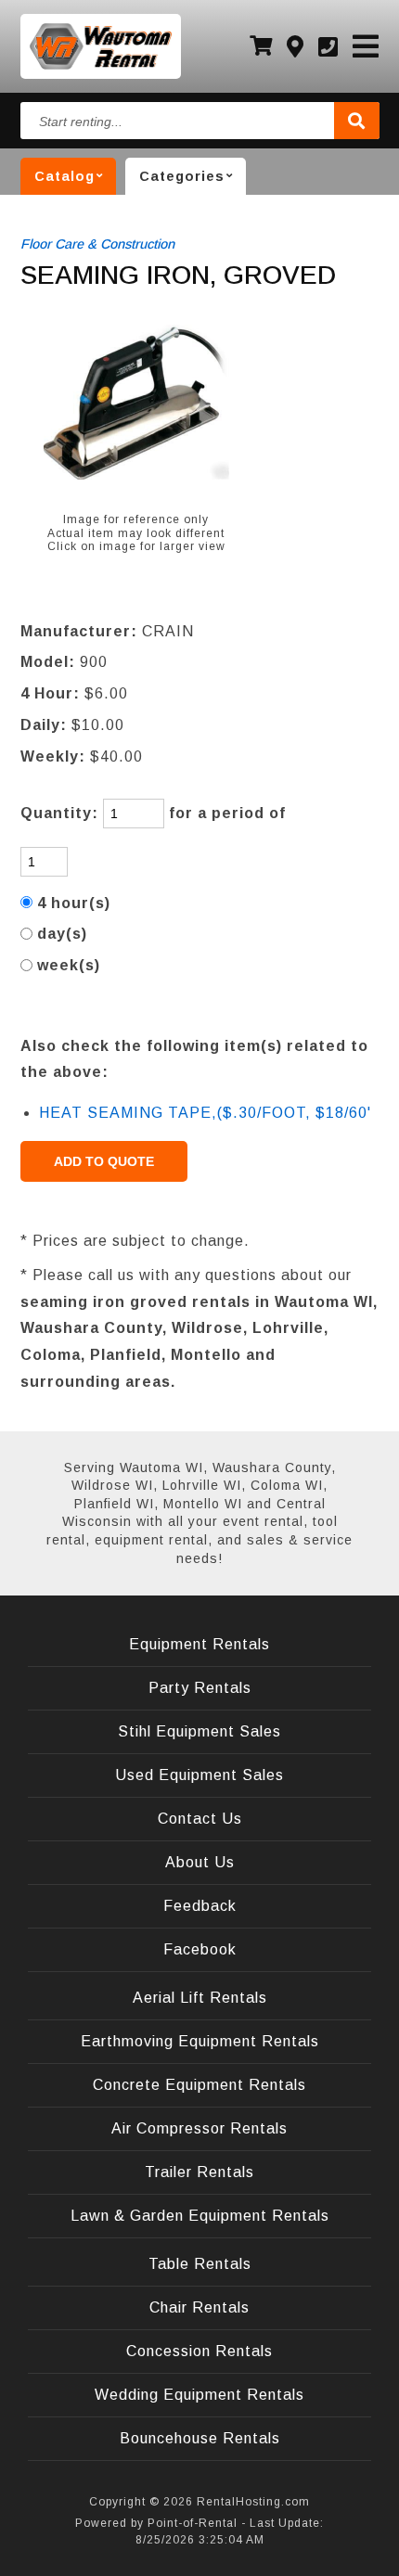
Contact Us (200, 1819)
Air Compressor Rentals (199, 2128)
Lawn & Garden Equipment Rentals (200, 2216)
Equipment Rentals (199, 1644)
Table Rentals (200, 2264)
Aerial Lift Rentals (200, 1998)
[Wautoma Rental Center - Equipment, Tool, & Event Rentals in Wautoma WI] (101, 46)
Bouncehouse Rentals (200, 2438)
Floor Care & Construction (97, 244)
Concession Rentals (199, 2351)
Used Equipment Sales (199, 1775)
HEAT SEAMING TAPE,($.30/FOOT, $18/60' (205, 1113)
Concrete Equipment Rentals (199, 2085)
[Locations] (296, 47)
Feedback (200, 1906)
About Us (200, 1862)
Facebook (200, 1949)
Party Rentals (200, 1688)
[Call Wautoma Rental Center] (328, 47)
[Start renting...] (357, 121)
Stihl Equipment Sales (199, 1731)
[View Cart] (261, 46)
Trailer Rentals (199, 2172)
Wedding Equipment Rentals (199, 2395)
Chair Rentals (199, 2307)
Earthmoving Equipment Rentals (200, 2041)
